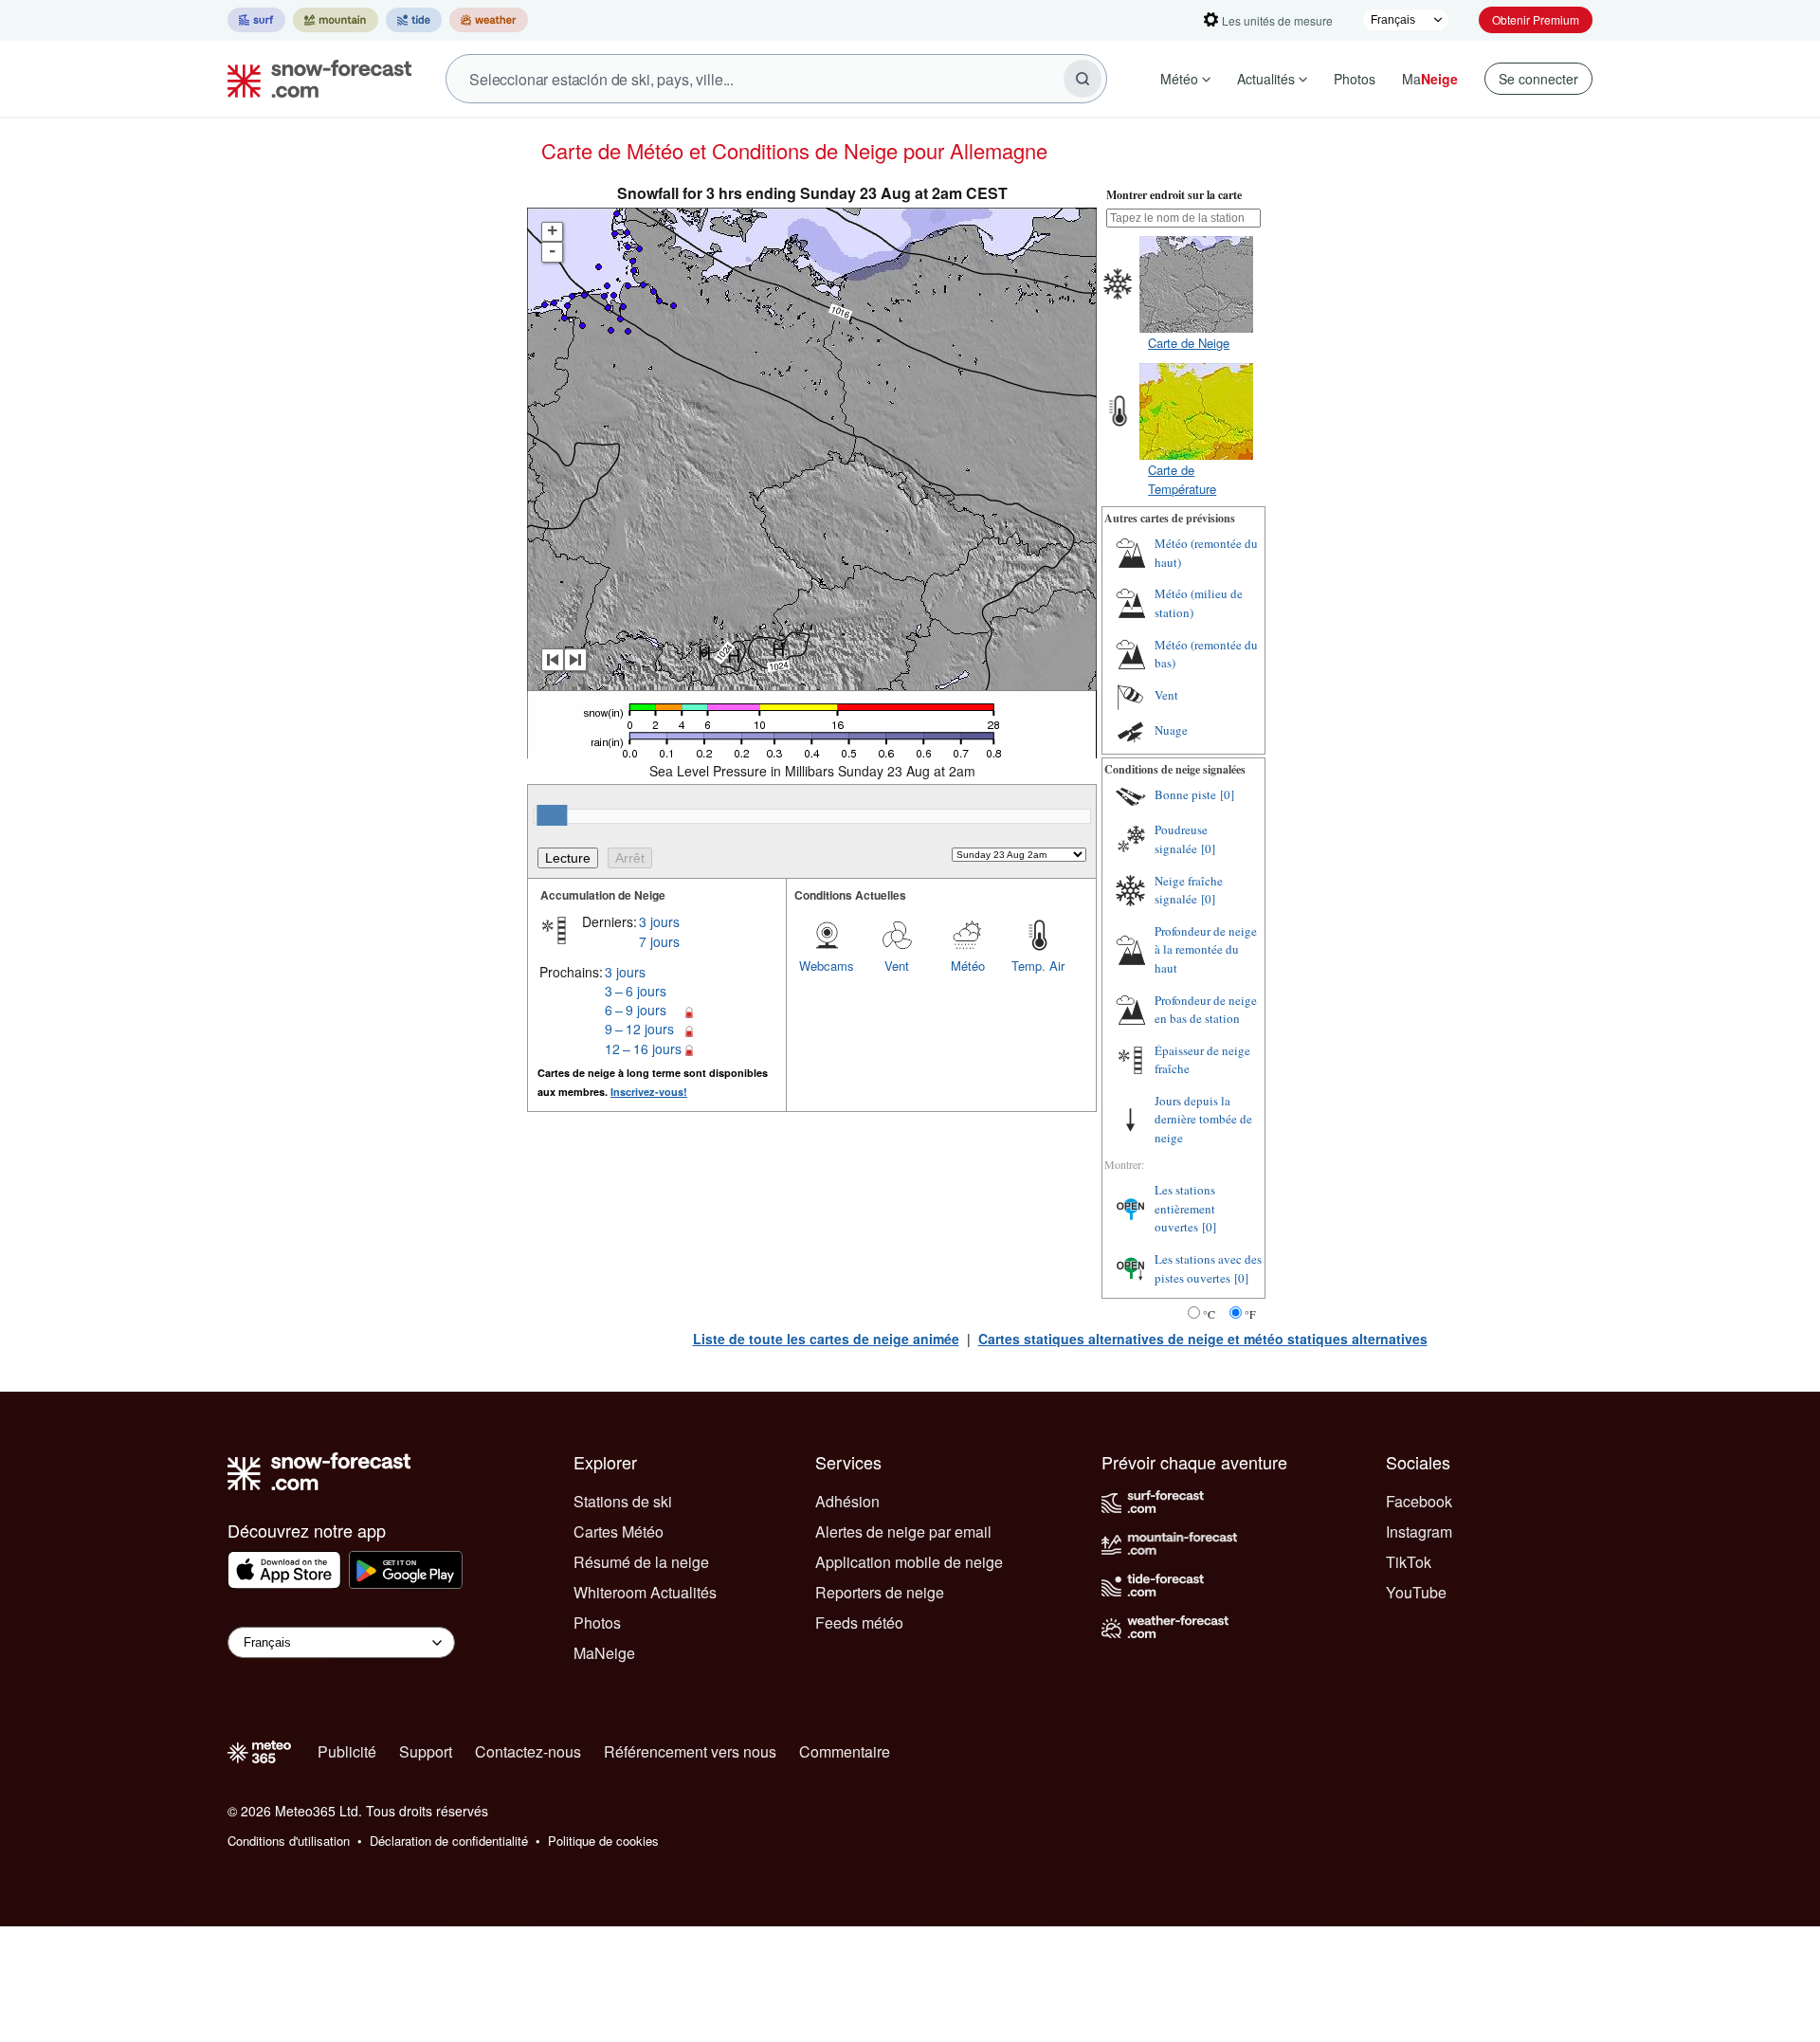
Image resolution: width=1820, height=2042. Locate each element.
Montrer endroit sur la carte (1174, 195)
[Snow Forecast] (314, 79)
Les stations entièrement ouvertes (1185, 1208)
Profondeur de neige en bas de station (1206, 1010)
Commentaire (845, 1751)
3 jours (659, 921)
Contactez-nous (528, 1751)
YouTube (1416, 1592)
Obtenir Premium (1536, 19)
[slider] (552, 815)
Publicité (347, 1751)
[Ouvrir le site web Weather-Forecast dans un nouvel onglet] (489, 20)
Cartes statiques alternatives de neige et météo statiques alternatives (1203, 1339)
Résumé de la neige (641, 1562)
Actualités (1266, 79)
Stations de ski (623, 1501)
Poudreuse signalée (1181, 839)
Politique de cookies (603, 1841)
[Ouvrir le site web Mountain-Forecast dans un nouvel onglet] (336, 20)
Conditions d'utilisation (289, 1841)
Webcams (827, 966)
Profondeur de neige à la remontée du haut (1206, 949)
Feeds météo (859, 1623)
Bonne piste (1185, 794)
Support (426, 1751)
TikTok (1409, 1562)
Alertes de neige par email (903, 1531)
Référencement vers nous (690, 1751)
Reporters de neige (880, 1592)
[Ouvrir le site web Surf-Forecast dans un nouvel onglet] (256, 20)
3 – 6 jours (636, 991)
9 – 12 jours (639, 1029)
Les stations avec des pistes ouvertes (1208, 1268)
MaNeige (604, 1653)
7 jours (659, 941)
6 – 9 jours (636, 1010)
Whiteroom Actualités (645, 1592)
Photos (1355, 79)
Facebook (1419, 1501)
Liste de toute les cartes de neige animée (826, 1339)
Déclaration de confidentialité (449, 1841)
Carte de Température (1182, 479)
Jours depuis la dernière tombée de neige (1203, 1119)
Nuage (1171, 730)
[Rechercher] (1083, 79)
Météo (1179, 79)
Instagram (1419, 1531)
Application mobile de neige (909, 1562)
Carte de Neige (1189, 343)
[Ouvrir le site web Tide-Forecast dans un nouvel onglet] (414, 20)
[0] (1227, 794)
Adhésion (847, 1501)
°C (1209, 1314)
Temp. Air (1038, 966)
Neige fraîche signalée (1189, 890)
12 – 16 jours (643, 1048)
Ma (1430, 79)
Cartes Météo (619, 1531)
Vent (897, 966)
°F (1250, 1314)
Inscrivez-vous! (649, 1092)
